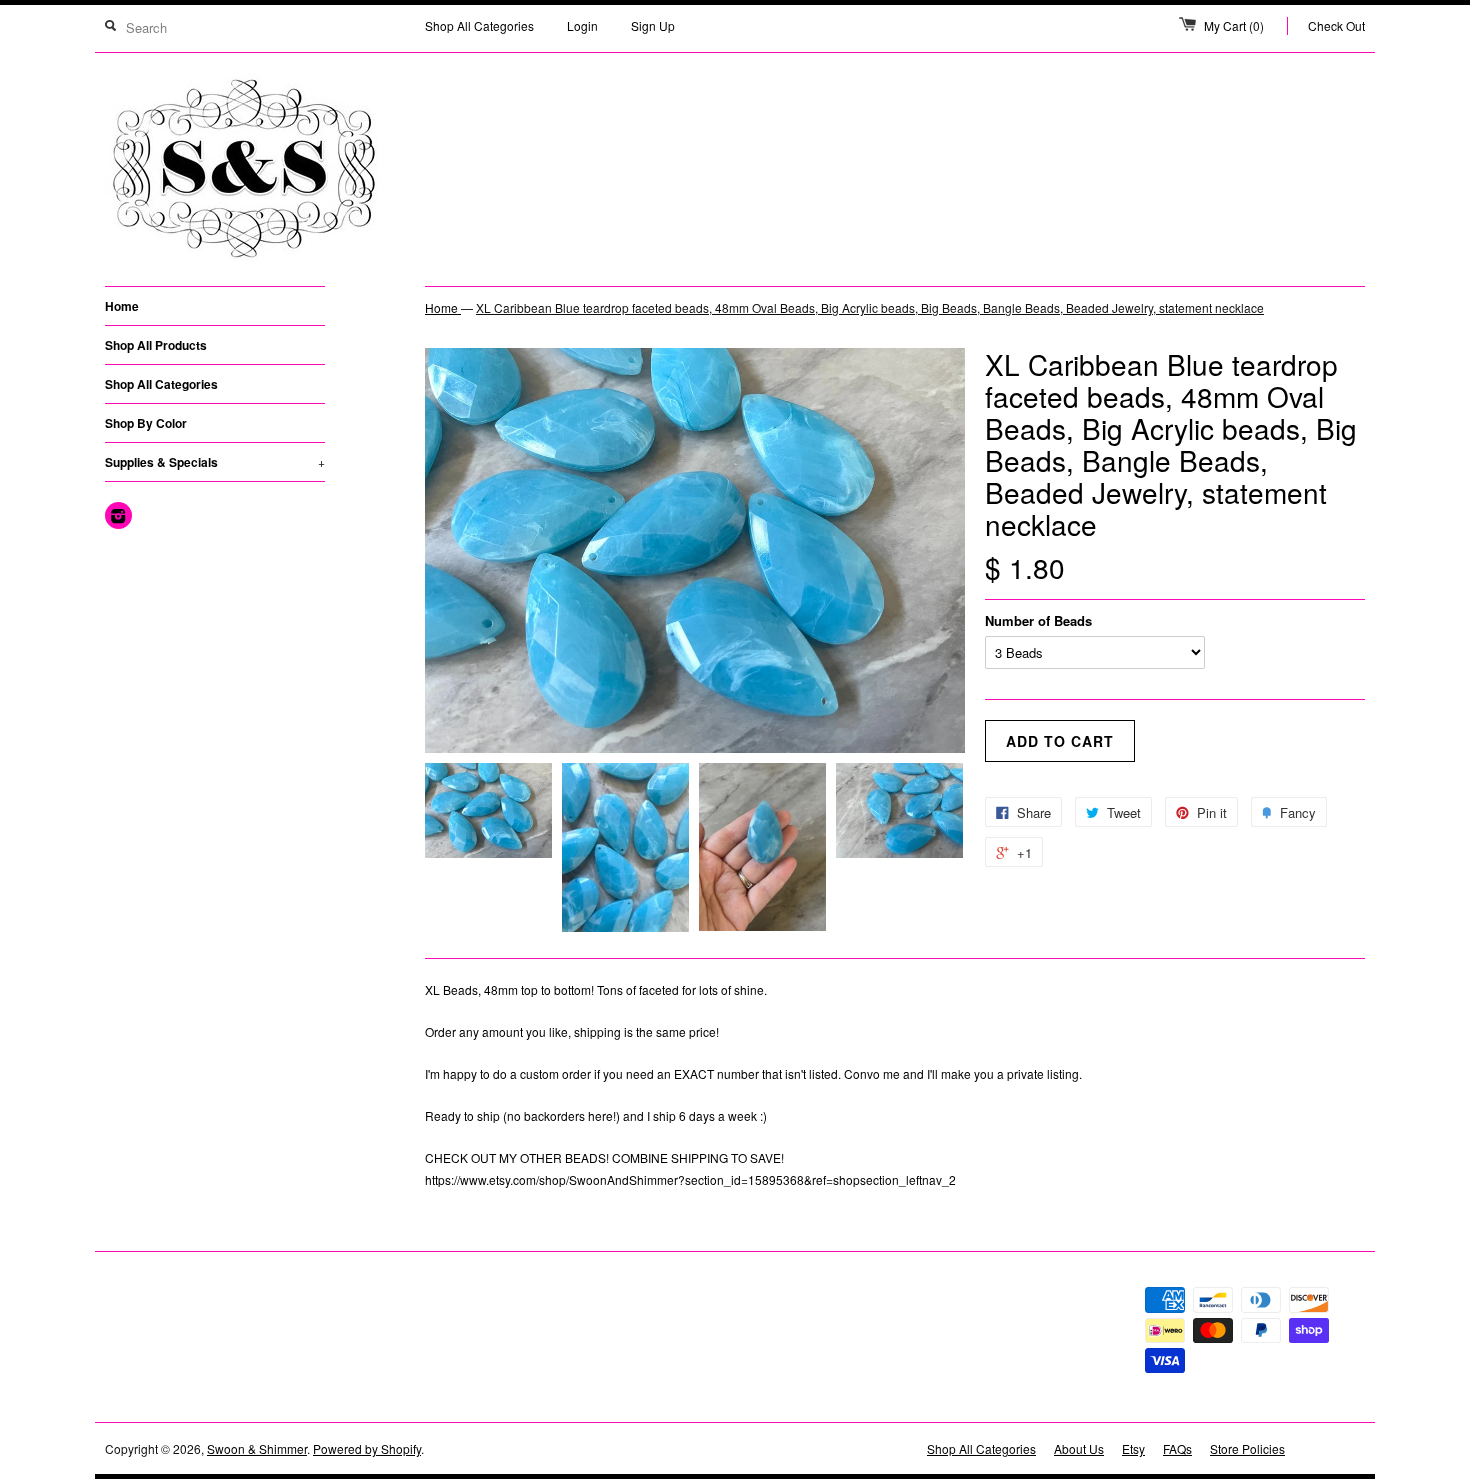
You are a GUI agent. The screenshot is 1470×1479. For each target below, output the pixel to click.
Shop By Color (146, 423)
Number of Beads (1038, 620)
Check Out (1336, 25)
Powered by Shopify (367, 1448)
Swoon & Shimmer (257, 1448)
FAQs (1177, 1448)
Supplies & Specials (215, 462)
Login (582, 25)
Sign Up (653, 25)
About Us (1079, 1448)
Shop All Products (156, 345)
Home (122, 306)
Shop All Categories (479, 25)
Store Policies (1247, 1448)
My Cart (1234, 25)
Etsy (1133, 1448)
